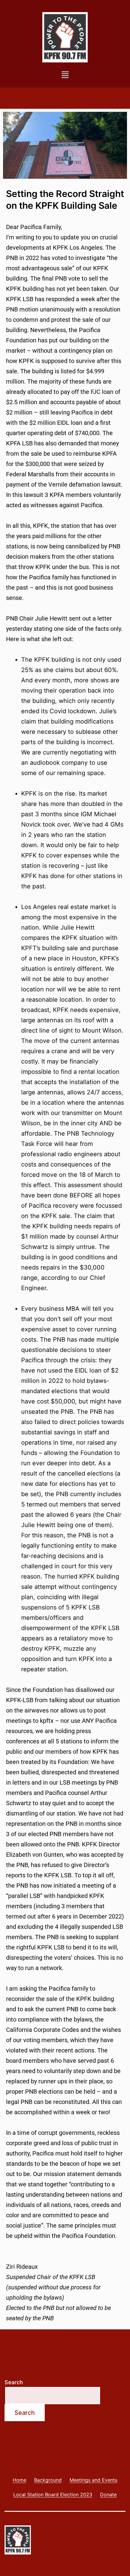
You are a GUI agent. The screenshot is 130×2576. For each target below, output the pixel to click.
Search (14, 2382)
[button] (65, 75)
